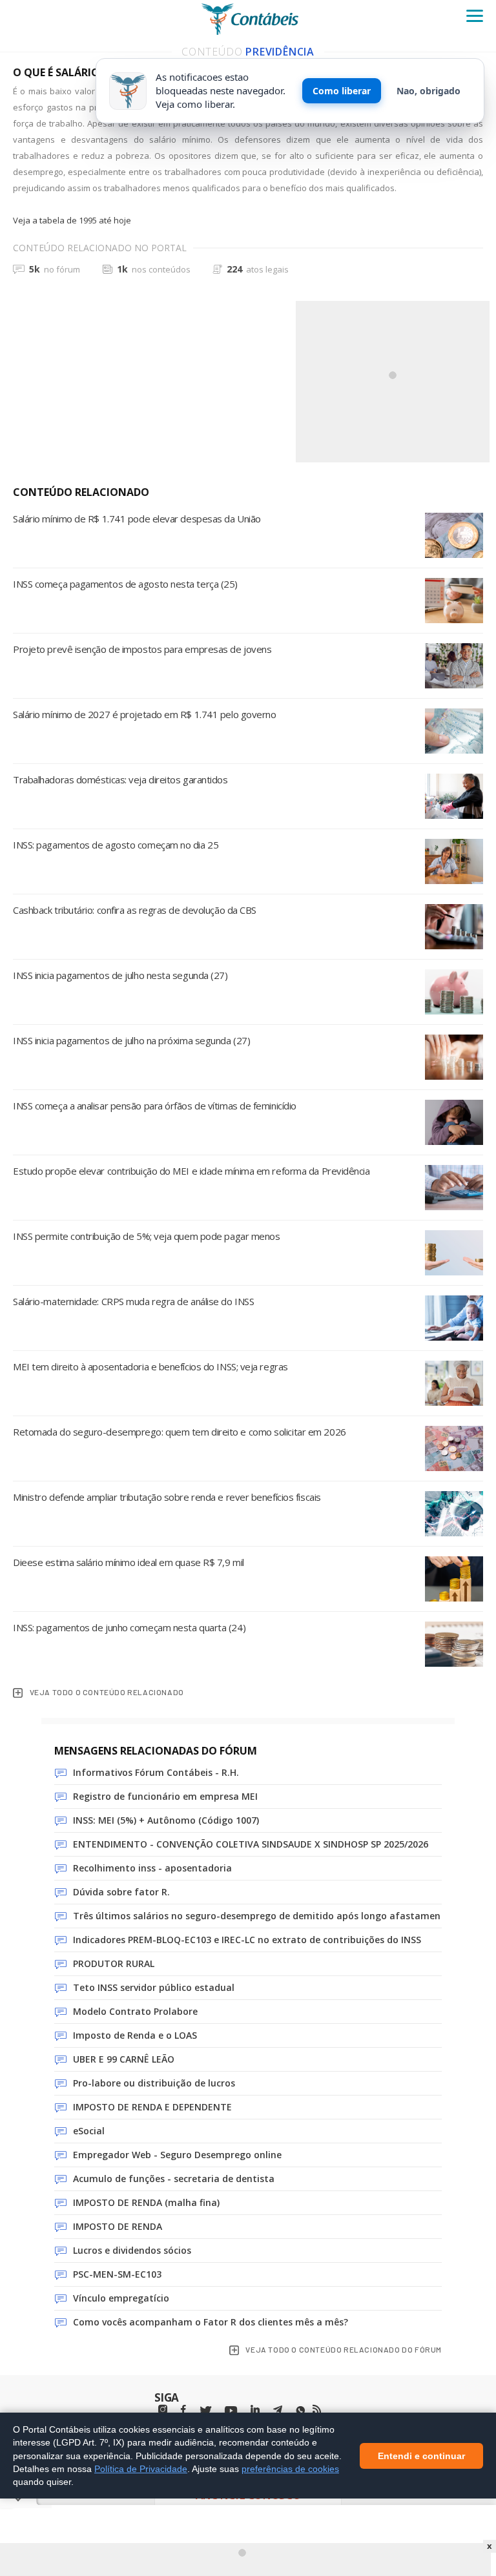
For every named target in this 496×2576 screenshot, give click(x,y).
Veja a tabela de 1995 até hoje (72, 220)
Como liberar (342, 91)
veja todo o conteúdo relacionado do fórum (344, 2349)
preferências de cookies (290, 2468)
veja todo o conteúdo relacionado (107, 1692)
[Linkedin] (255, 2410)
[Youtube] (231, 2411)
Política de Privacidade (141, 2468)
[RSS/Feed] (317, 2409)
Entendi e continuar (421, 2455)
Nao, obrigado (429, 91)
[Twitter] (205, 2411)
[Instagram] (163, 2410)
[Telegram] (278, 2411)
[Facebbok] (183, 2410)
